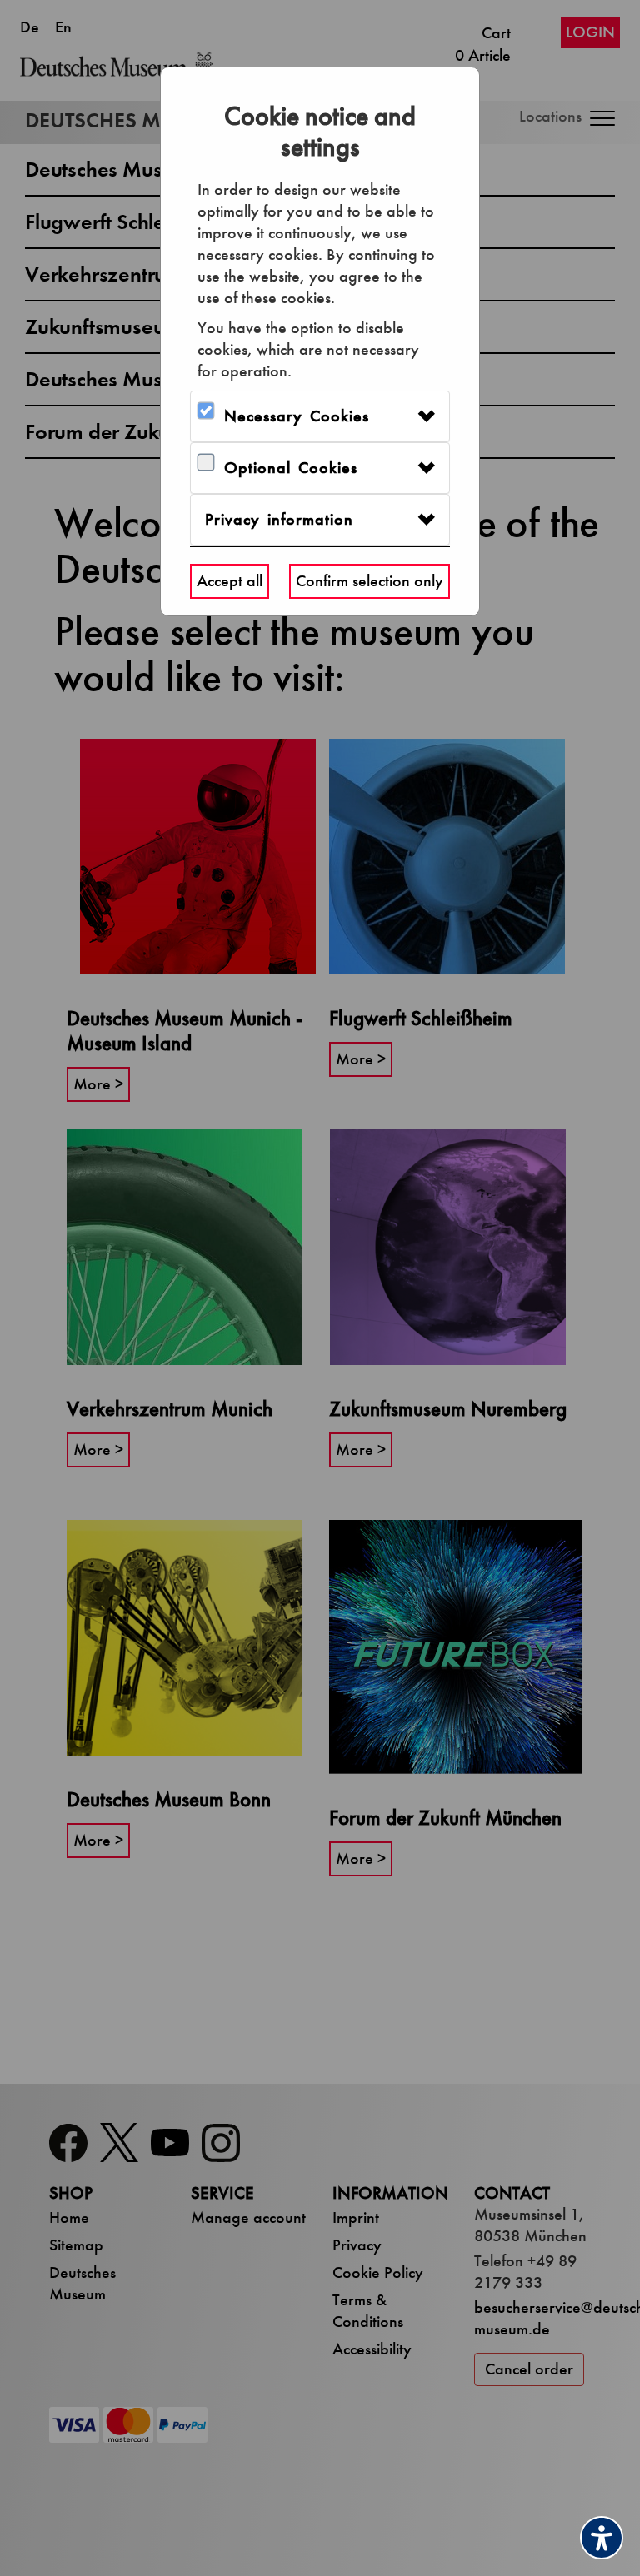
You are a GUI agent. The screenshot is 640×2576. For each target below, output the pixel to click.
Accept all (230, 581)
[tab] (320, 416)
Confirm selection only (370, 581)
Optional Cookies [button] (291, 468)
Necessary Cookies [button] (297, 416)
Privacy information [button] (279, 519)
